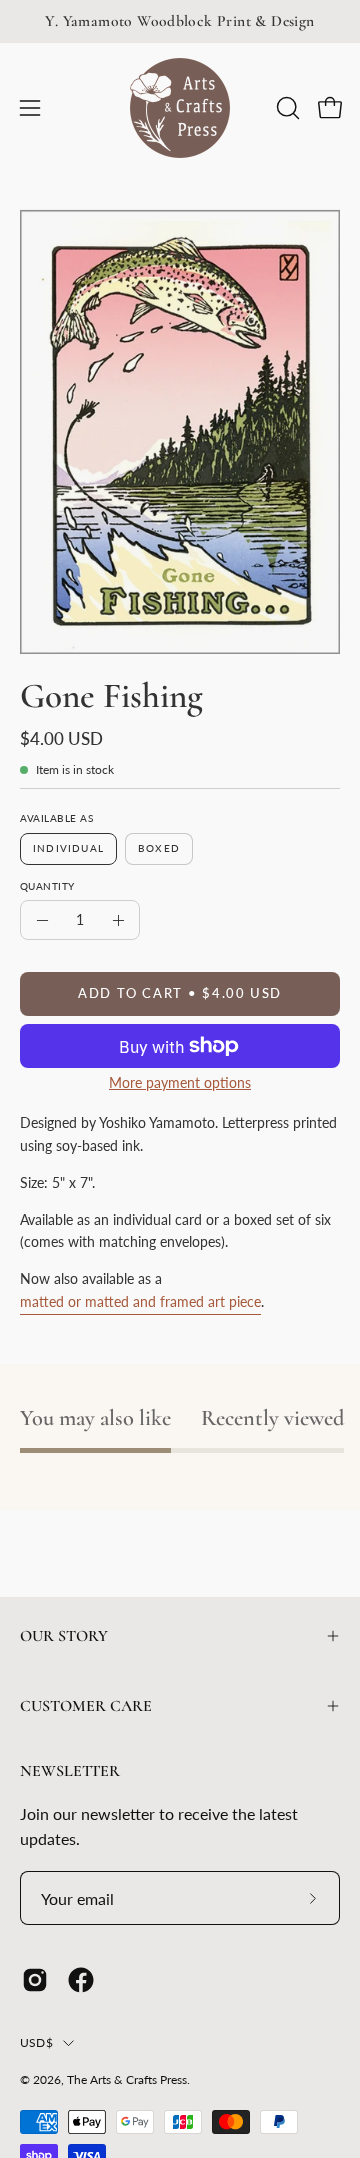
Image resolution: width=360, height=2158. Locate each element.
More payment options (180, 1083)
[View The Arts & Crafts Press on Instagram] (35, 1980)
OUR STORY (64, 1636)
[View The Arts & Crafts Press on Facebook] (81, 1980)
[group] (180, 21)
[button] (286, 108)
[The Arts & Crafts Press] (180, 108)
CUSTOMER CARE (86, 1706)
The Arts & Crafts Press (127, 2079)
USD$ (36, 2042)
